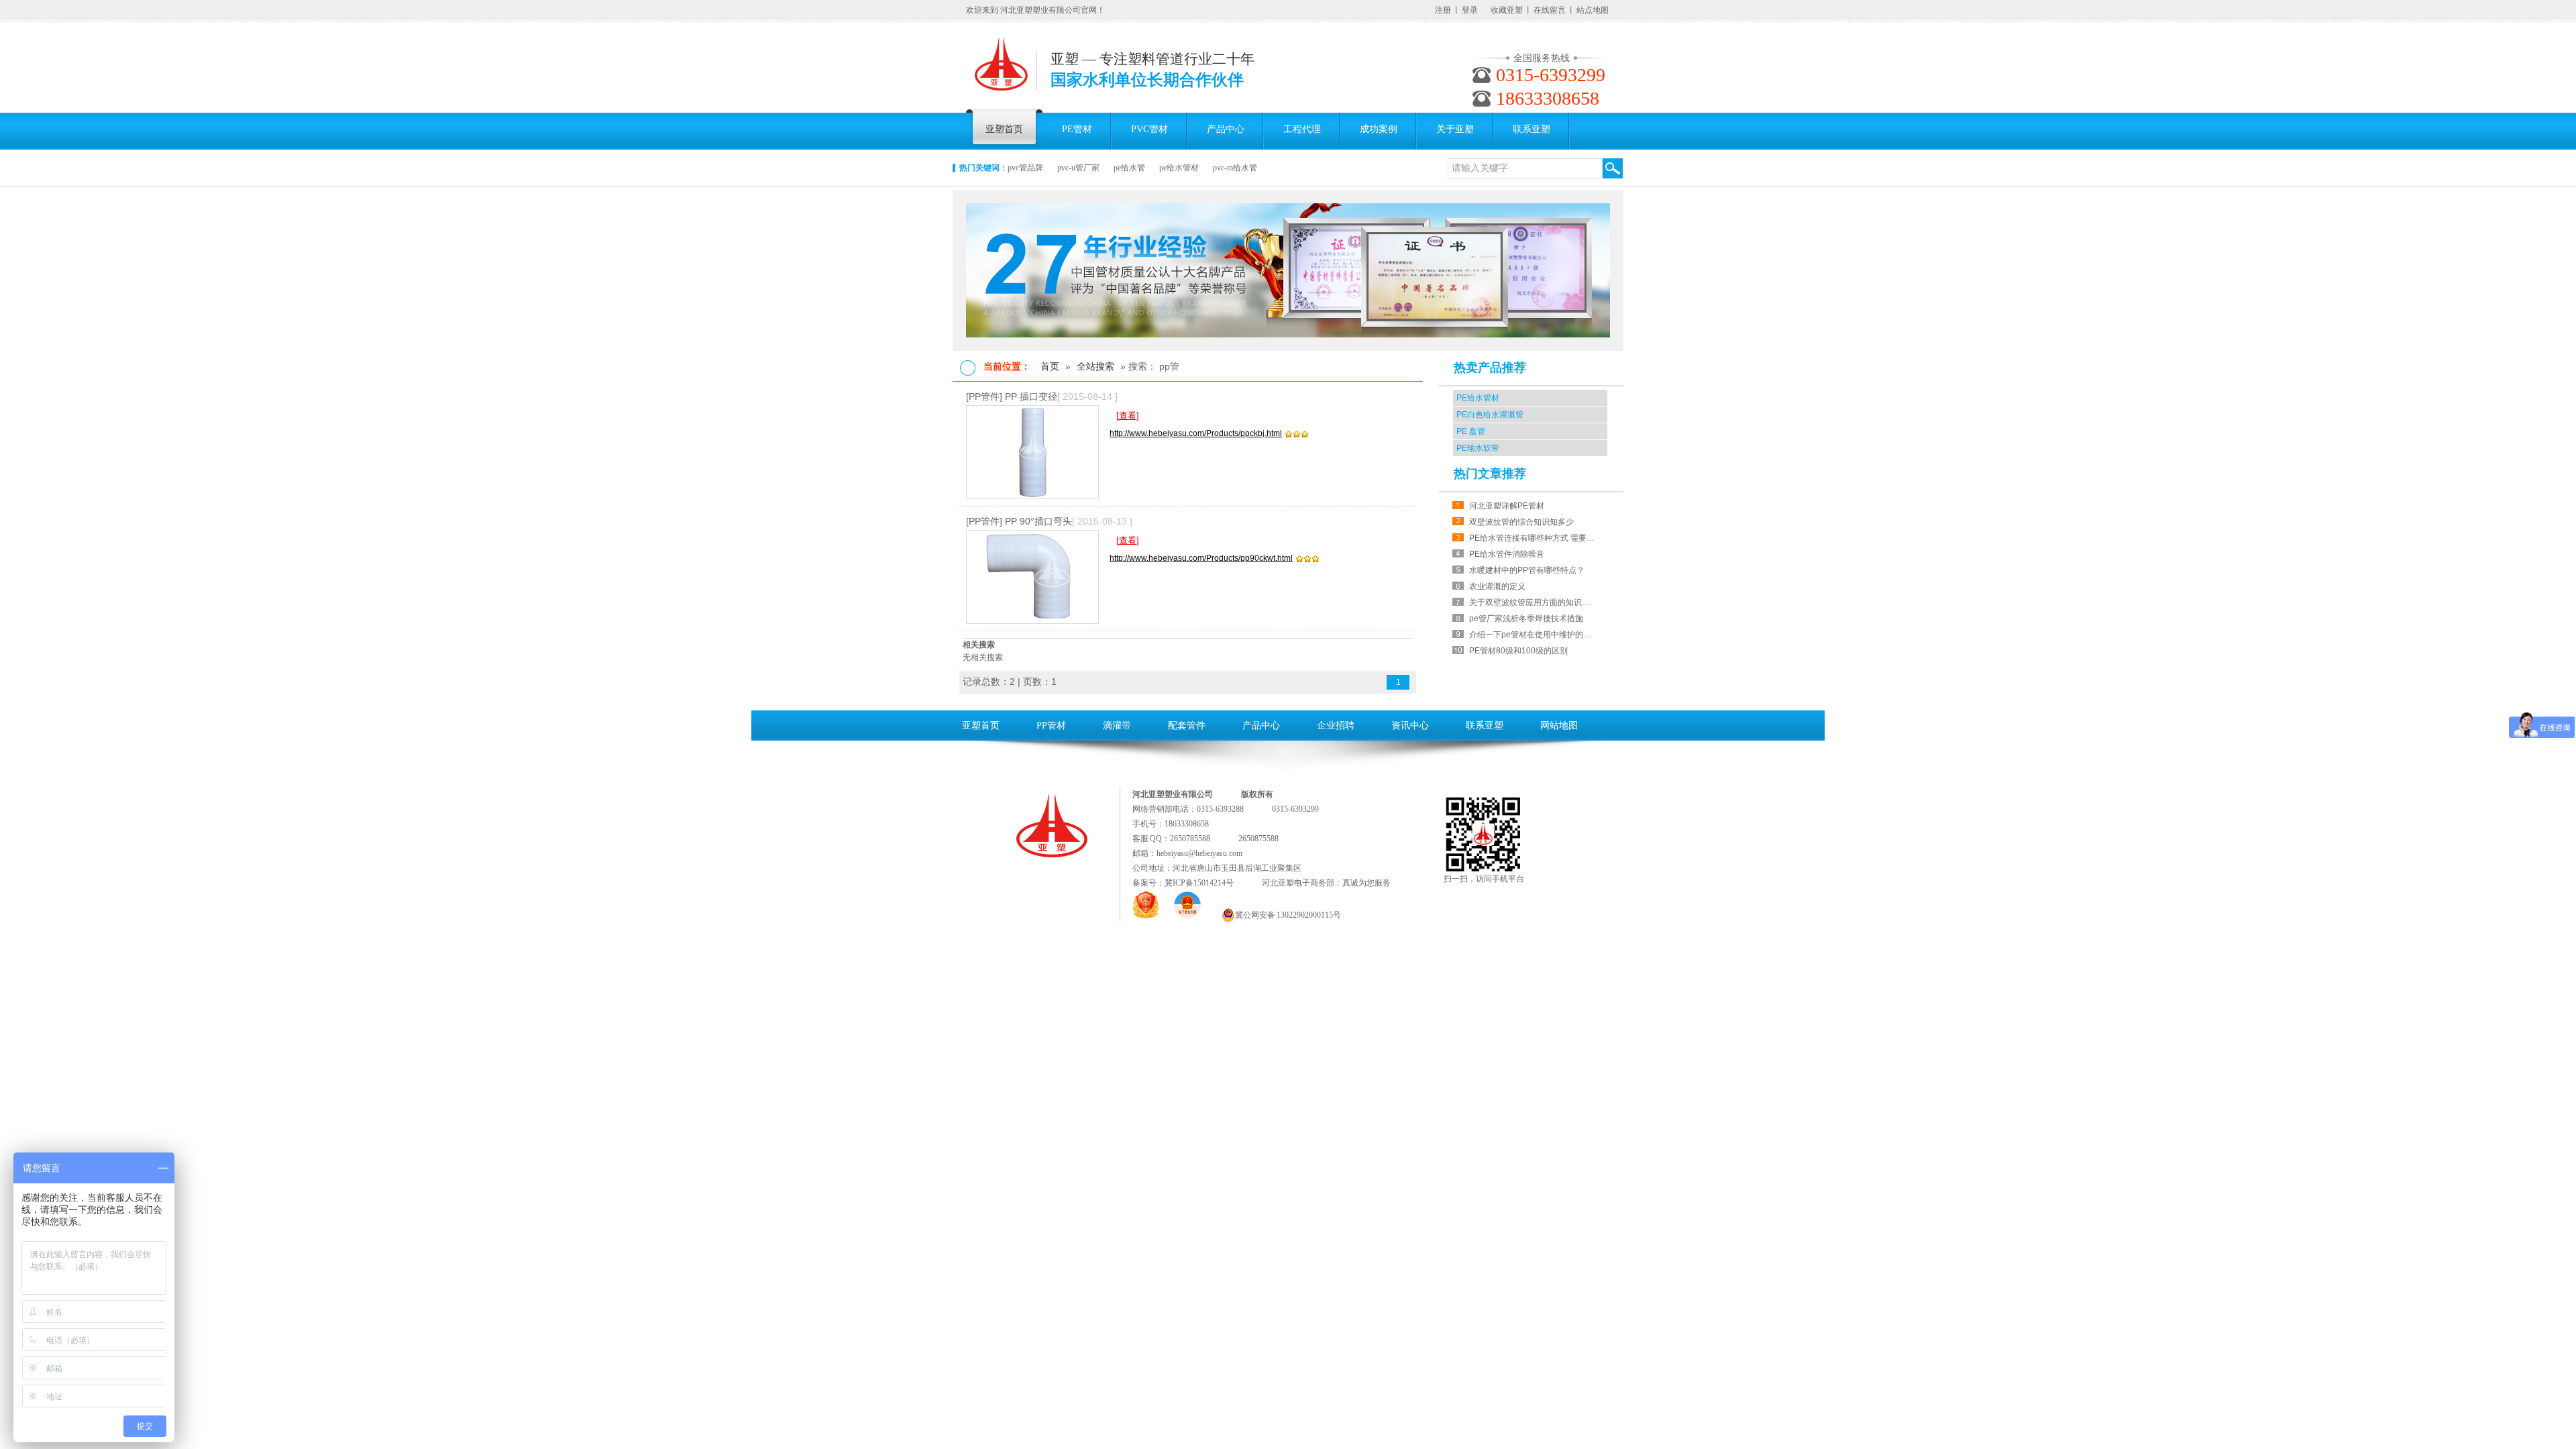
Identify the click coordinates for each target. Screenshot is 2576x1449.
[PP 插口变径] (1038, 452)
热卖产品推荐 (1490, 368)
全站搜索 (1095, 366)
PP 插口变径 (1031, 396)
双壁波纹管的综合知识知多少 (1521, 522)
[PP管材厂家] (1288, 270)
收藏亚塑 (1507, 10)
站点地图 (1593, 10)
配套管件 (1187, 726)
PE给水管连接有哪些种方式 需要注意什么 (1533, 538)
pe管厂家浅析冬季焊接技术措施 (1526, 619)
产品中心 (1261, 726)
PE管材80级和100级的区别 (1518, 651)
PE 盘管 (1471, 431)
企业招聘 (1336, 726)
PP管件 (984, 396)
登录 (1470, 10)
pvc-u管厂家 (1078, 168)
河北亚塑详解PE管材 (1507, 506)
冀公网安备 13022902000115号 (1288, 915)
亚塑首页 (981, 726)
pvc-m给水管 (1235, 168)
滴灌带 (1117, 726)
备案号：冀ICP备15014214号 (1183, 883)
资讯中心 (1410, 726)
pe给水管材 (1179, 168)
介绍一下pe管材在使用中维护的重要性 (1533, 635)
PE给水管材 (1478, 398)
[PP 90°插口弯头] (1038, 577)
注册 (1443, 10)
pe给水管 (1129, 168)
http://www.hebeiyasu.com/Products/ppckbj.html (1196, 433)
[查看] (1128, 416)
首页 (1050, 366)
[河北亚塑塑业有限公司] (1001, 71)
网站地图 (1559, 726)
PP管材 (1051, 726)
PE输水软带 (1478, 448)
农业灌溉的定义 (1497, 586)
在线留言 (1550, 10)
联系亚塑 (1485, 726)
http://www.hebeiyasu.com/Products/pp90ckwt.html (1201, 558)
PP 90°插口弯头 (1038, 521)
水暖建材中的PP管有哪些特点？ (1527, 570)
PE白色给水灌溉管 (1490, 415)
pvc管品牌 (1025, 168)
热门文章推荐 (1490, 474)
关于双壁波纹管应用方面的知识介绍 (1533, 602)
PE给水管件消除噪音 (1507, 554)
